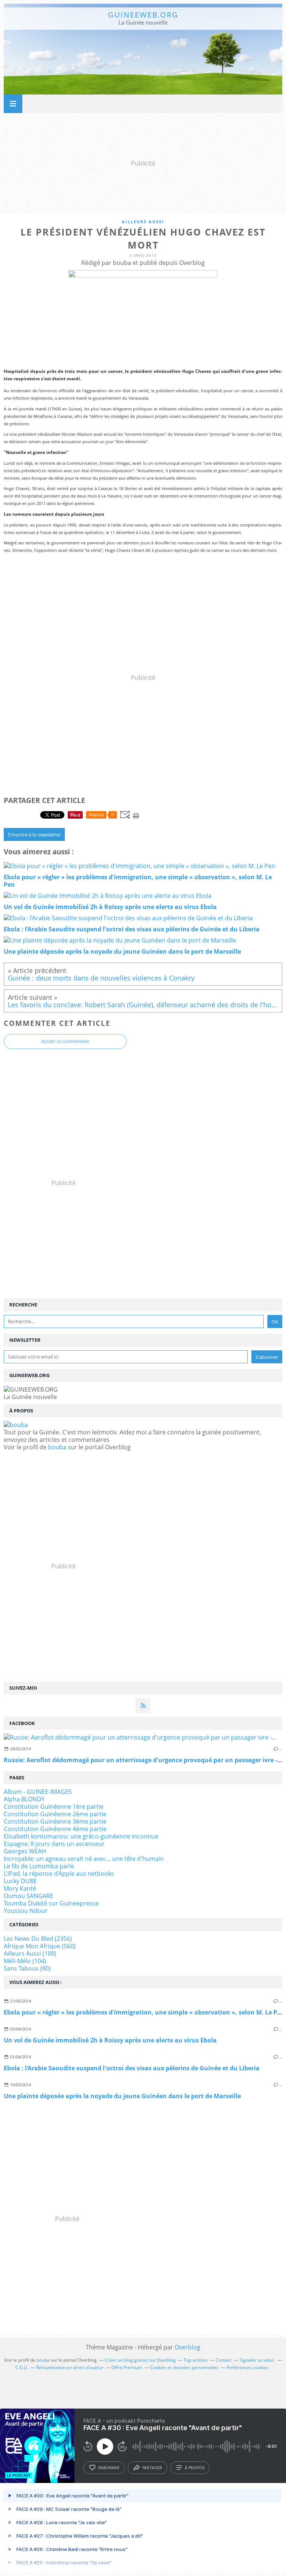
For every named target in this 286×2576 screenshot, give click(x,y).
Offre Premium (127, 2367)
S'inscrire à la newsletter (34, 835)
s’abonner (109, 2468)
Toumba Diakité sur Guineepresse (51, 1903)
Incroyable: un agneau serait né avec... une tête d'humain (84, 1859)
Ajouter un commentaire (65, 1041)
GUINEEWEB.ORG (143, 15)
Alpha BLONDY (24, 1799)
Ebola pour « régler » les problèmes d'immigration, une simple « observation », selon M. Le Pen (144, 2012)
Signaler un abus (257, 2360)
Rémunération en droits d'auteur (70, 2367)
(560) (40, 1946)
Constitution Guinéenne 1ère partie (54, 1807)
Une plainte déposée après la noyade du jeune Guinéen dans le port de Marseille (122, 2096)
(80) (27, 1968)
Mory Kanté (20, 1888)
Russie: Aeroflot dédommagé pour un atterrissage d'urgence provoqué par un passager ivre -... (143, 1760)
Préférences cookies (247, 2367)
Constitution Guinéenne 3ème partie (55, 1821)
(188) (30, 1953)
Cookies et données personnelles (184, 2367)
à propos (195, 2468)
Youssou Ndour (26, 1911)
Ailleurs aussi (143, 222)
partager (152, 2468)
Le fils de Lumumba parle (39, 1866)
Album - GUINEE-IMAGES (38, 1792)
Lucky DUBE (20, 1881)
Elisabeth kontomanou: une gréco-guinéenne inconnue (81, 1836)
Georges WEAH (25, 1851)
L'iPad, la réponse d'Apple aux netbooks (59, 1873)
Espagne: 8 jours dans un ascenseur (54, 1844)
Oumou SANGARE (28, 1896)
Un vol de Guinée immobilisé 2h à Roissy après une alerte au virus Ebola (110, 2040)
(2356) (38, 1939)
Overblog (188, 2347)
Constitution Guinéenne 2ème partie (55, 1814)
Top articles (196, 2360)
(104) (25, 1961)
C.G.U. (22, 2367)
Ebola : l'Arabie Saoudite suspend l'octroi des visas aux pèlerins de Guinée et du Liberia (132, 2068)
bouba (57, 1447)
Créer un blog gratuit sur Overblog (140, 2360)
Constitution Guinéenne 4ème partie (55, 1829)
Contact (224, 2360)
